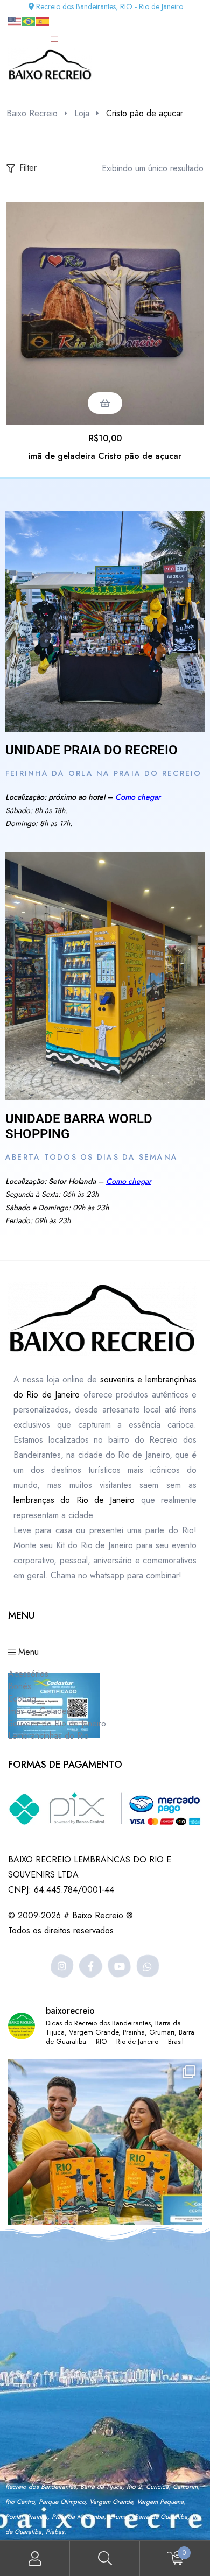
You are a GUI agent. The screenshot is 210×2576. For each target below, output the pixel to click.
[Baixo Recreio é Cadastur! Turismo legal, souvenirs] (105, 2156)
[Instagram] (62, 1966)
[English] (15, 21)
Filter (28, 168)
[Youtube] (119, 1966)
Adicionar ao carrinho (105, 403)
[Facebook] (91, 1966)
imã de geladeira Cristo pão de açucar (105, 456)
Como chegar (138, 797)
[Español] (43, 21)
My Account (35, 2559)
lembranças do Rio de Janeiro (74, 1500)
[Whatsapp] (148, 1966)
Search (105, 2559)
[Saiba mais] (105, 622)
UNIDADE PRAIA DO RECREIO (92, 750)
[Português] (29, 21)
